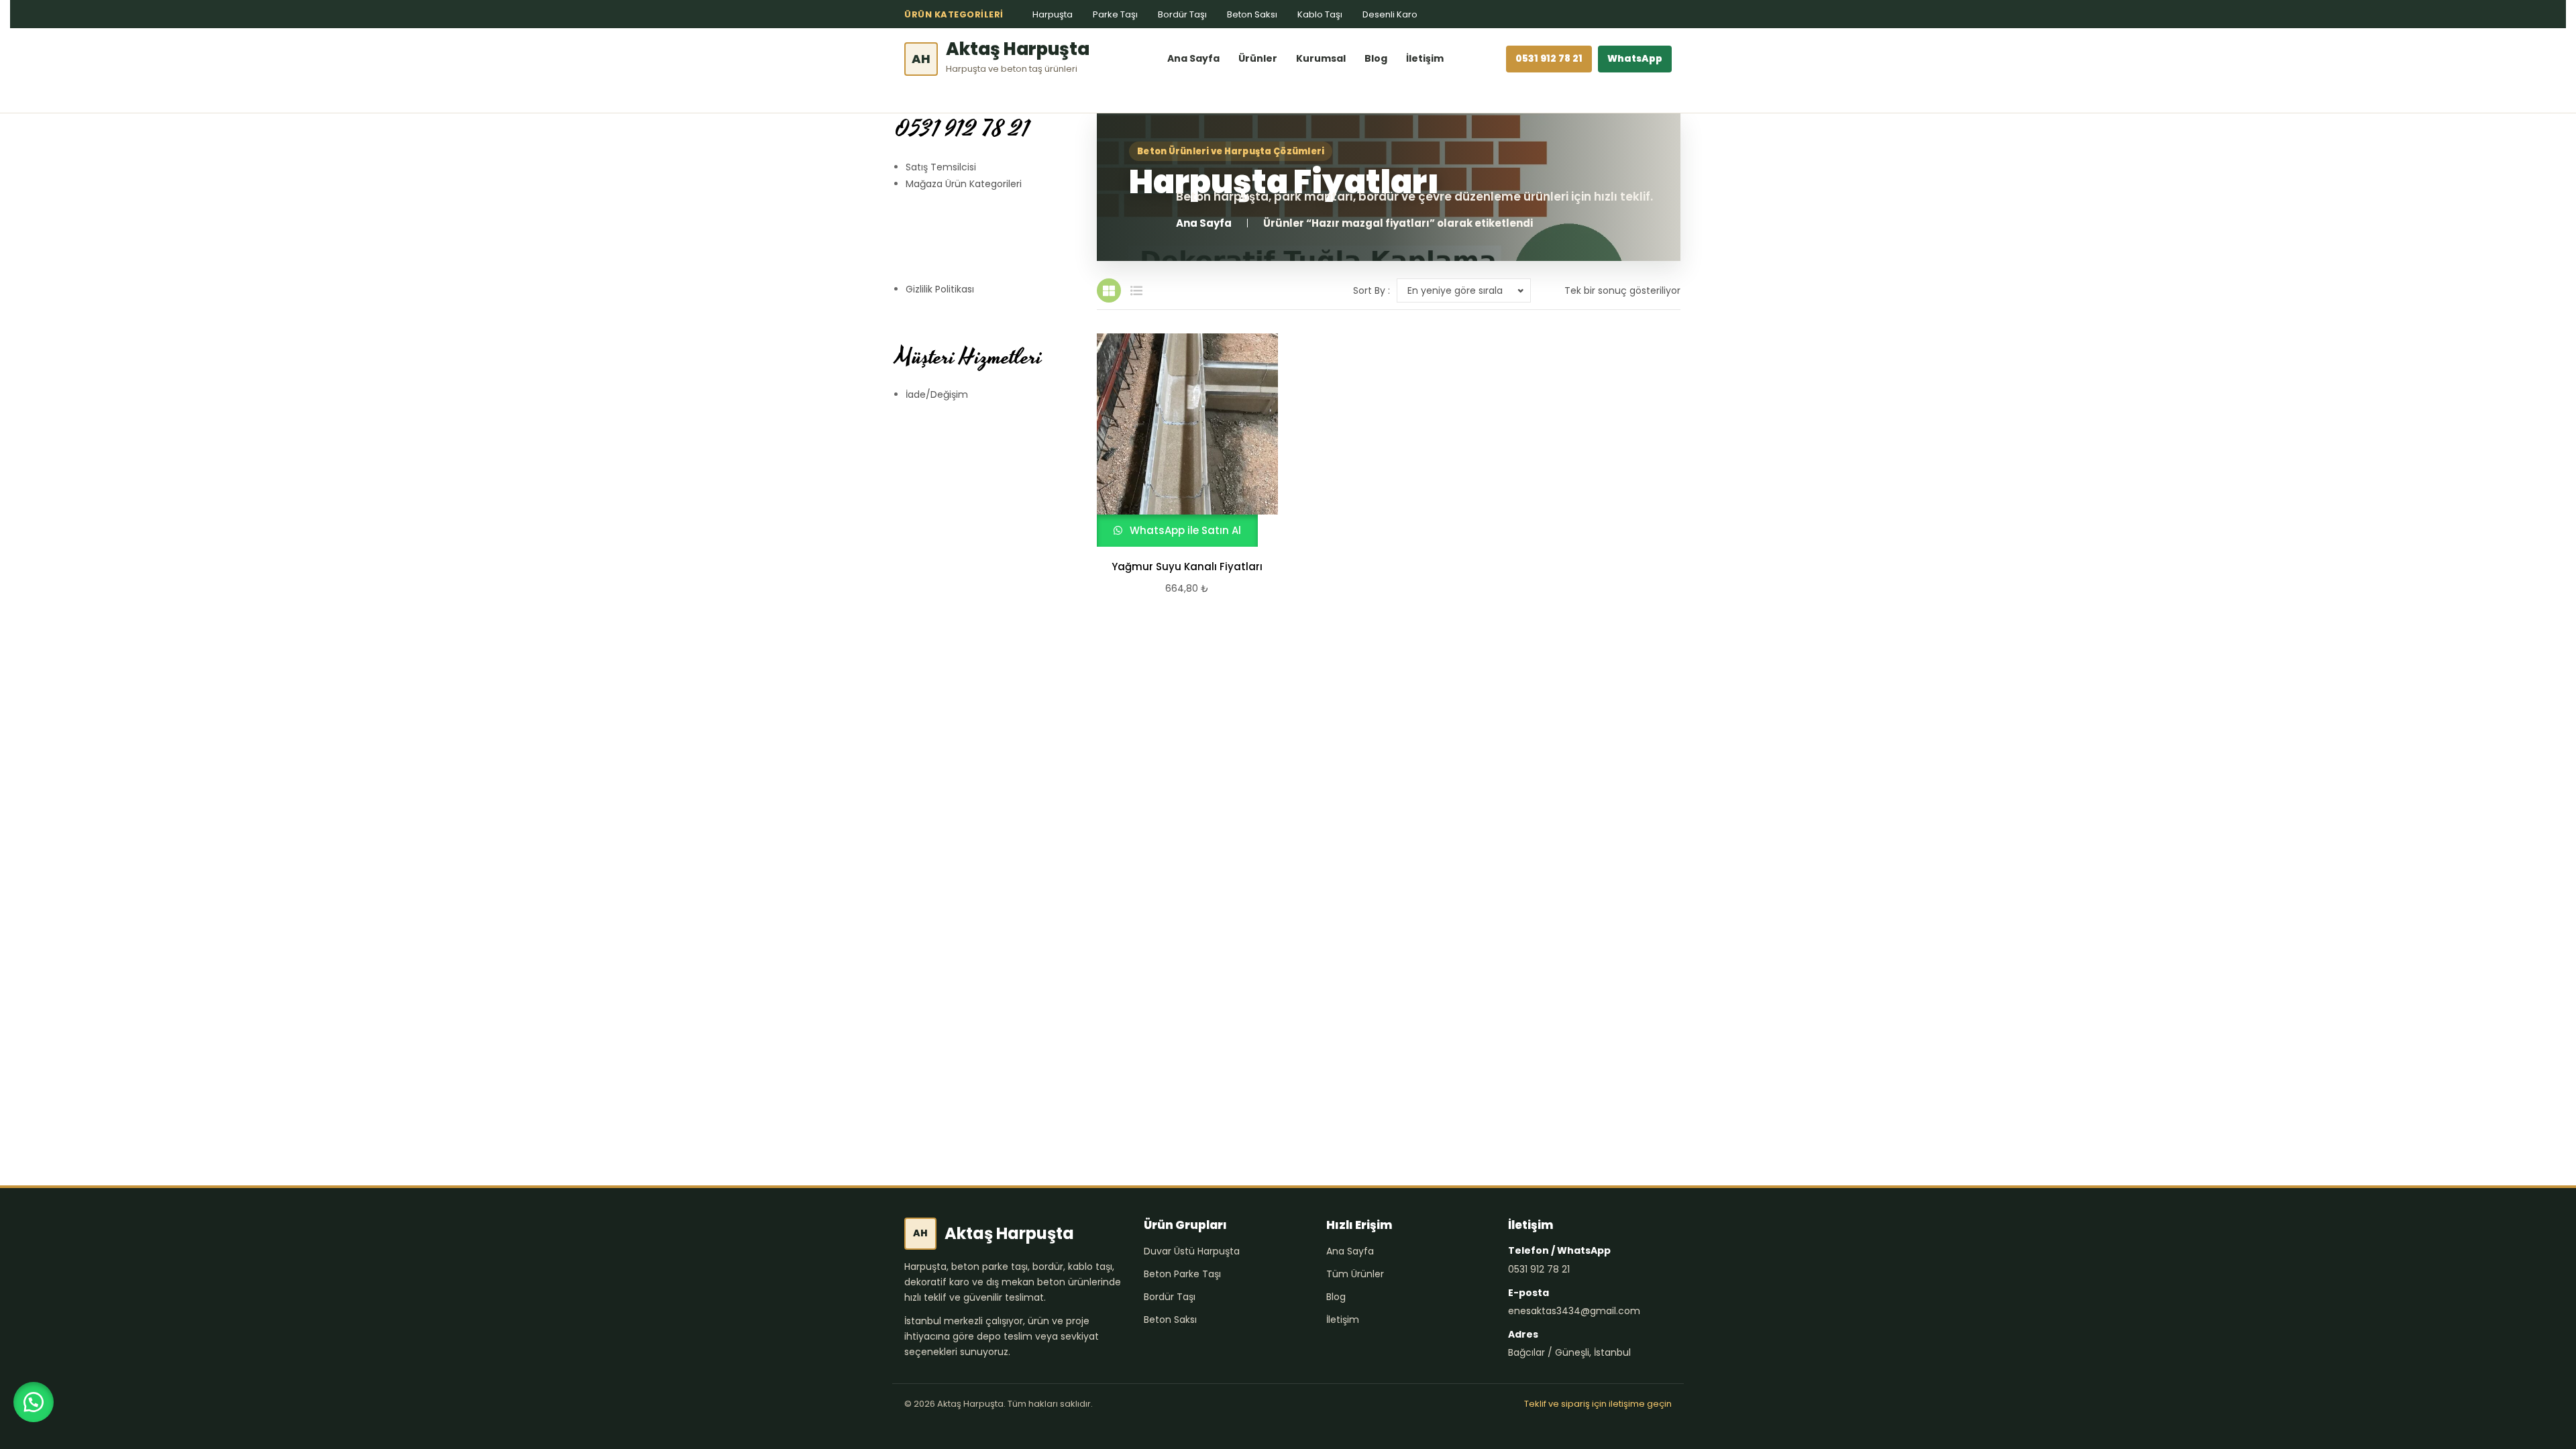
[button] (34, 1402)
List (1136, 290)
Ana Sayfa (1193, 58)
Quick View (1181, 440)
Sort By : (1372, 290)
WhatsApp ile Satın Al (1184, 530)
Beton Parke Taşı (1182, 1274)
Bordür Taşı (1182, 14)
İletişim (1425, 58)
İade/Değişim (937, 394)
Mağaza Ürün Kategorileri (964, 184)
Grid (1109, 290)
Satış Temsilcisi (941, 167)
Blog (1376, 58)
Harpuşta (1053, 14)
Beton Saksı (1252, 14)
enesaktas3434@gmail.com (1574, 1311)
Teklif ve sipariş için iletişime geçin (1598, 1404)
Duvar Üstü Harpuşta (1192, 1251)
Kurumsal (1321, 58)
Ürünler (1258, 58)
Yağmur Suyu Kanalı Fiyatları (1187, 567)
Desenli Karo (1390, 14)
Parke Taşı (1115, 14)
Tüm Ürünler (1355, 1274)
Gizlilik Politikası (940, 289)
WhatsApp (1635, 58)
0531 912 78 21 (1549, 58)
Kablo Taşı (1320, 14)
